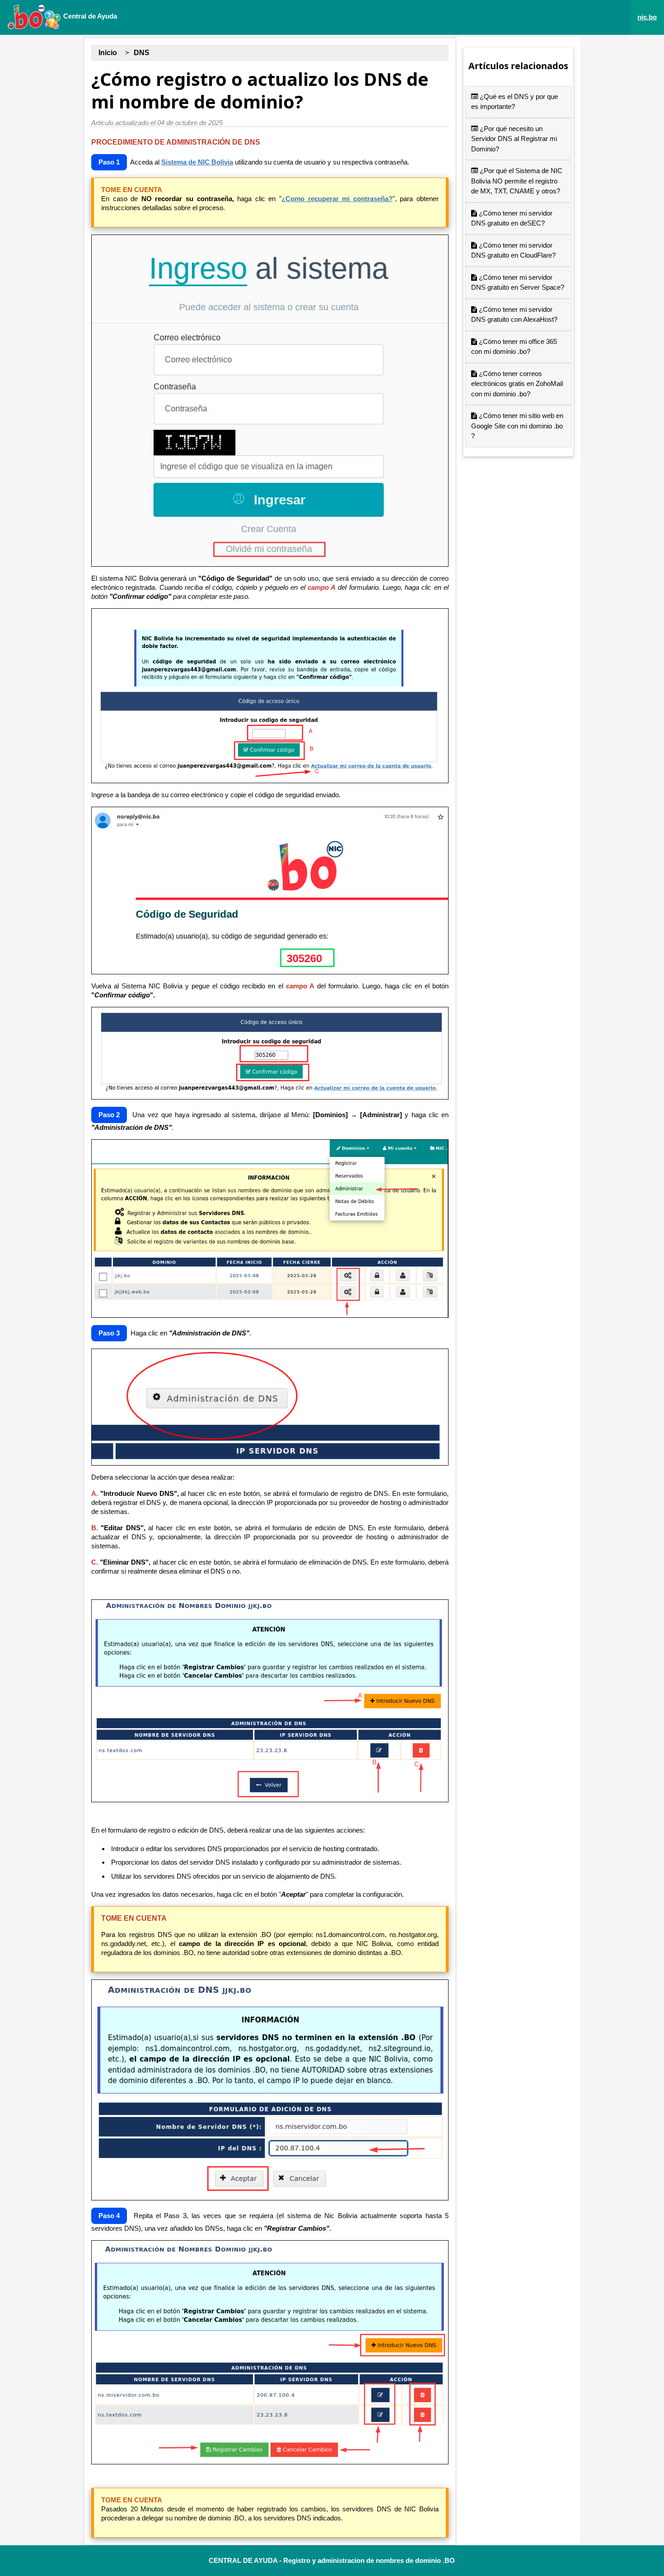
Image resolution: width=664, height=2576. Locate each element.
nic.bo (647, 17)
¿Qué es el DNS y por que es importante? (514, 102)
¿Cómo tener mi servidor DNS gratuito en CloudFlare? (513, 250)
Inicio (108, 53)
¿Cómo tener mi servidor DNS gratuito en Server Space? (518, 282)
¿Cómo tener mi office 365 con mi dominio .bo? (514, 347)
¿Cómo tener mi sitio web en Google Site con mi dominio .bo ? (517, 426)
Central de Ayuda (89, 16)
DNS (142, 53)
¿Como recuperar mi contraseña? (337, 199)
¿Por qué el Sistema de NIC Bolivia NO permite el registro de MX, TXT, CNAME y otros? (517, 181)
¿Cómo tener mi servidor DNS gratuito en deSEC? (512, 218)
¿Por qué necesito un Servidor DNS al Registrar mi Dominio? (514, 139)
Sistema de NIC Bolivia (197, 162)
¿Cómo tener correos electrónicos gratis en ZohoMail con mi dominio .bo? (517, 384)
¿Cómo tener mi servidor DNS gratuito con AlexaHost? (514, 315)
